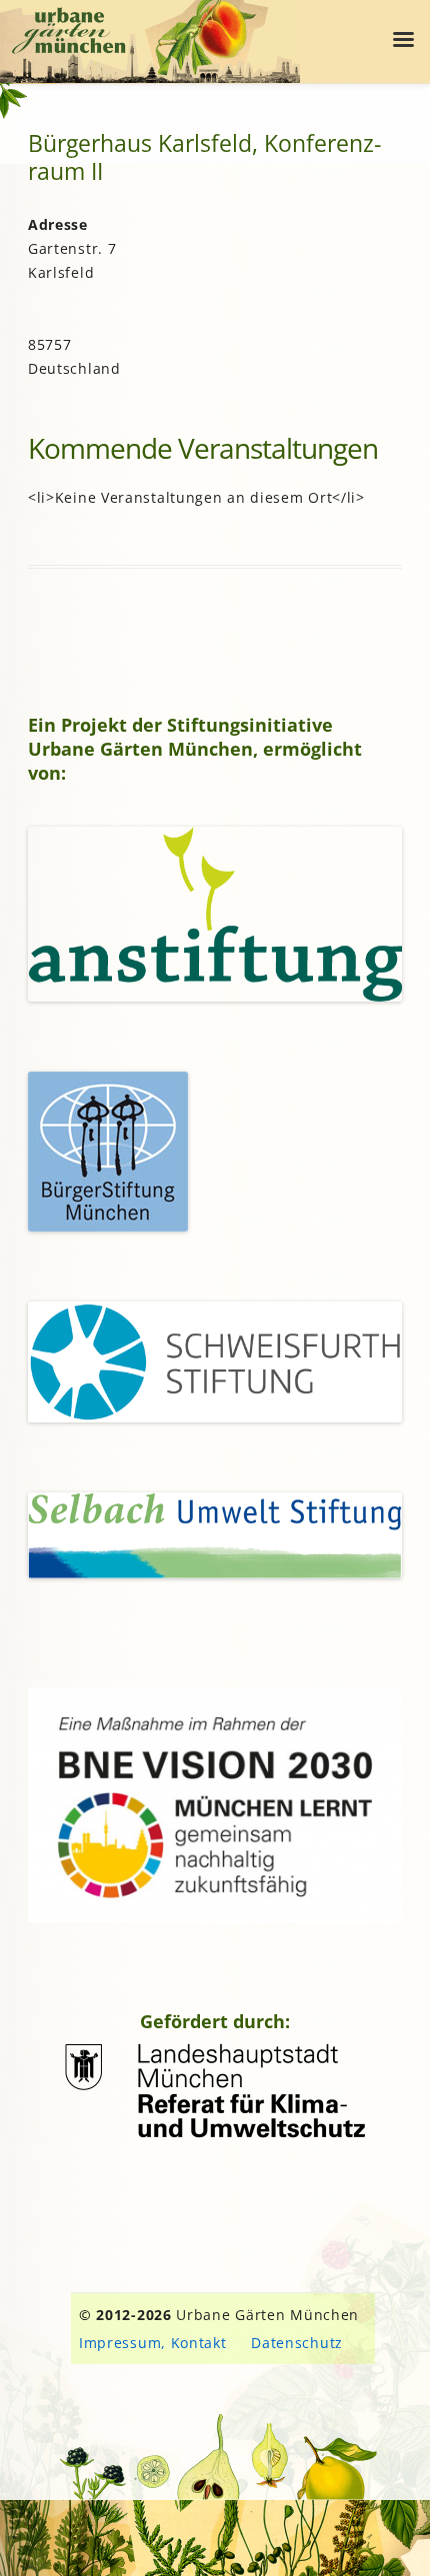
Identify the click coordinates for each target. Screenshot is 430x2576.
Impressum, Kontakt (153, 2343)
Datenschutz (297, 2343)
